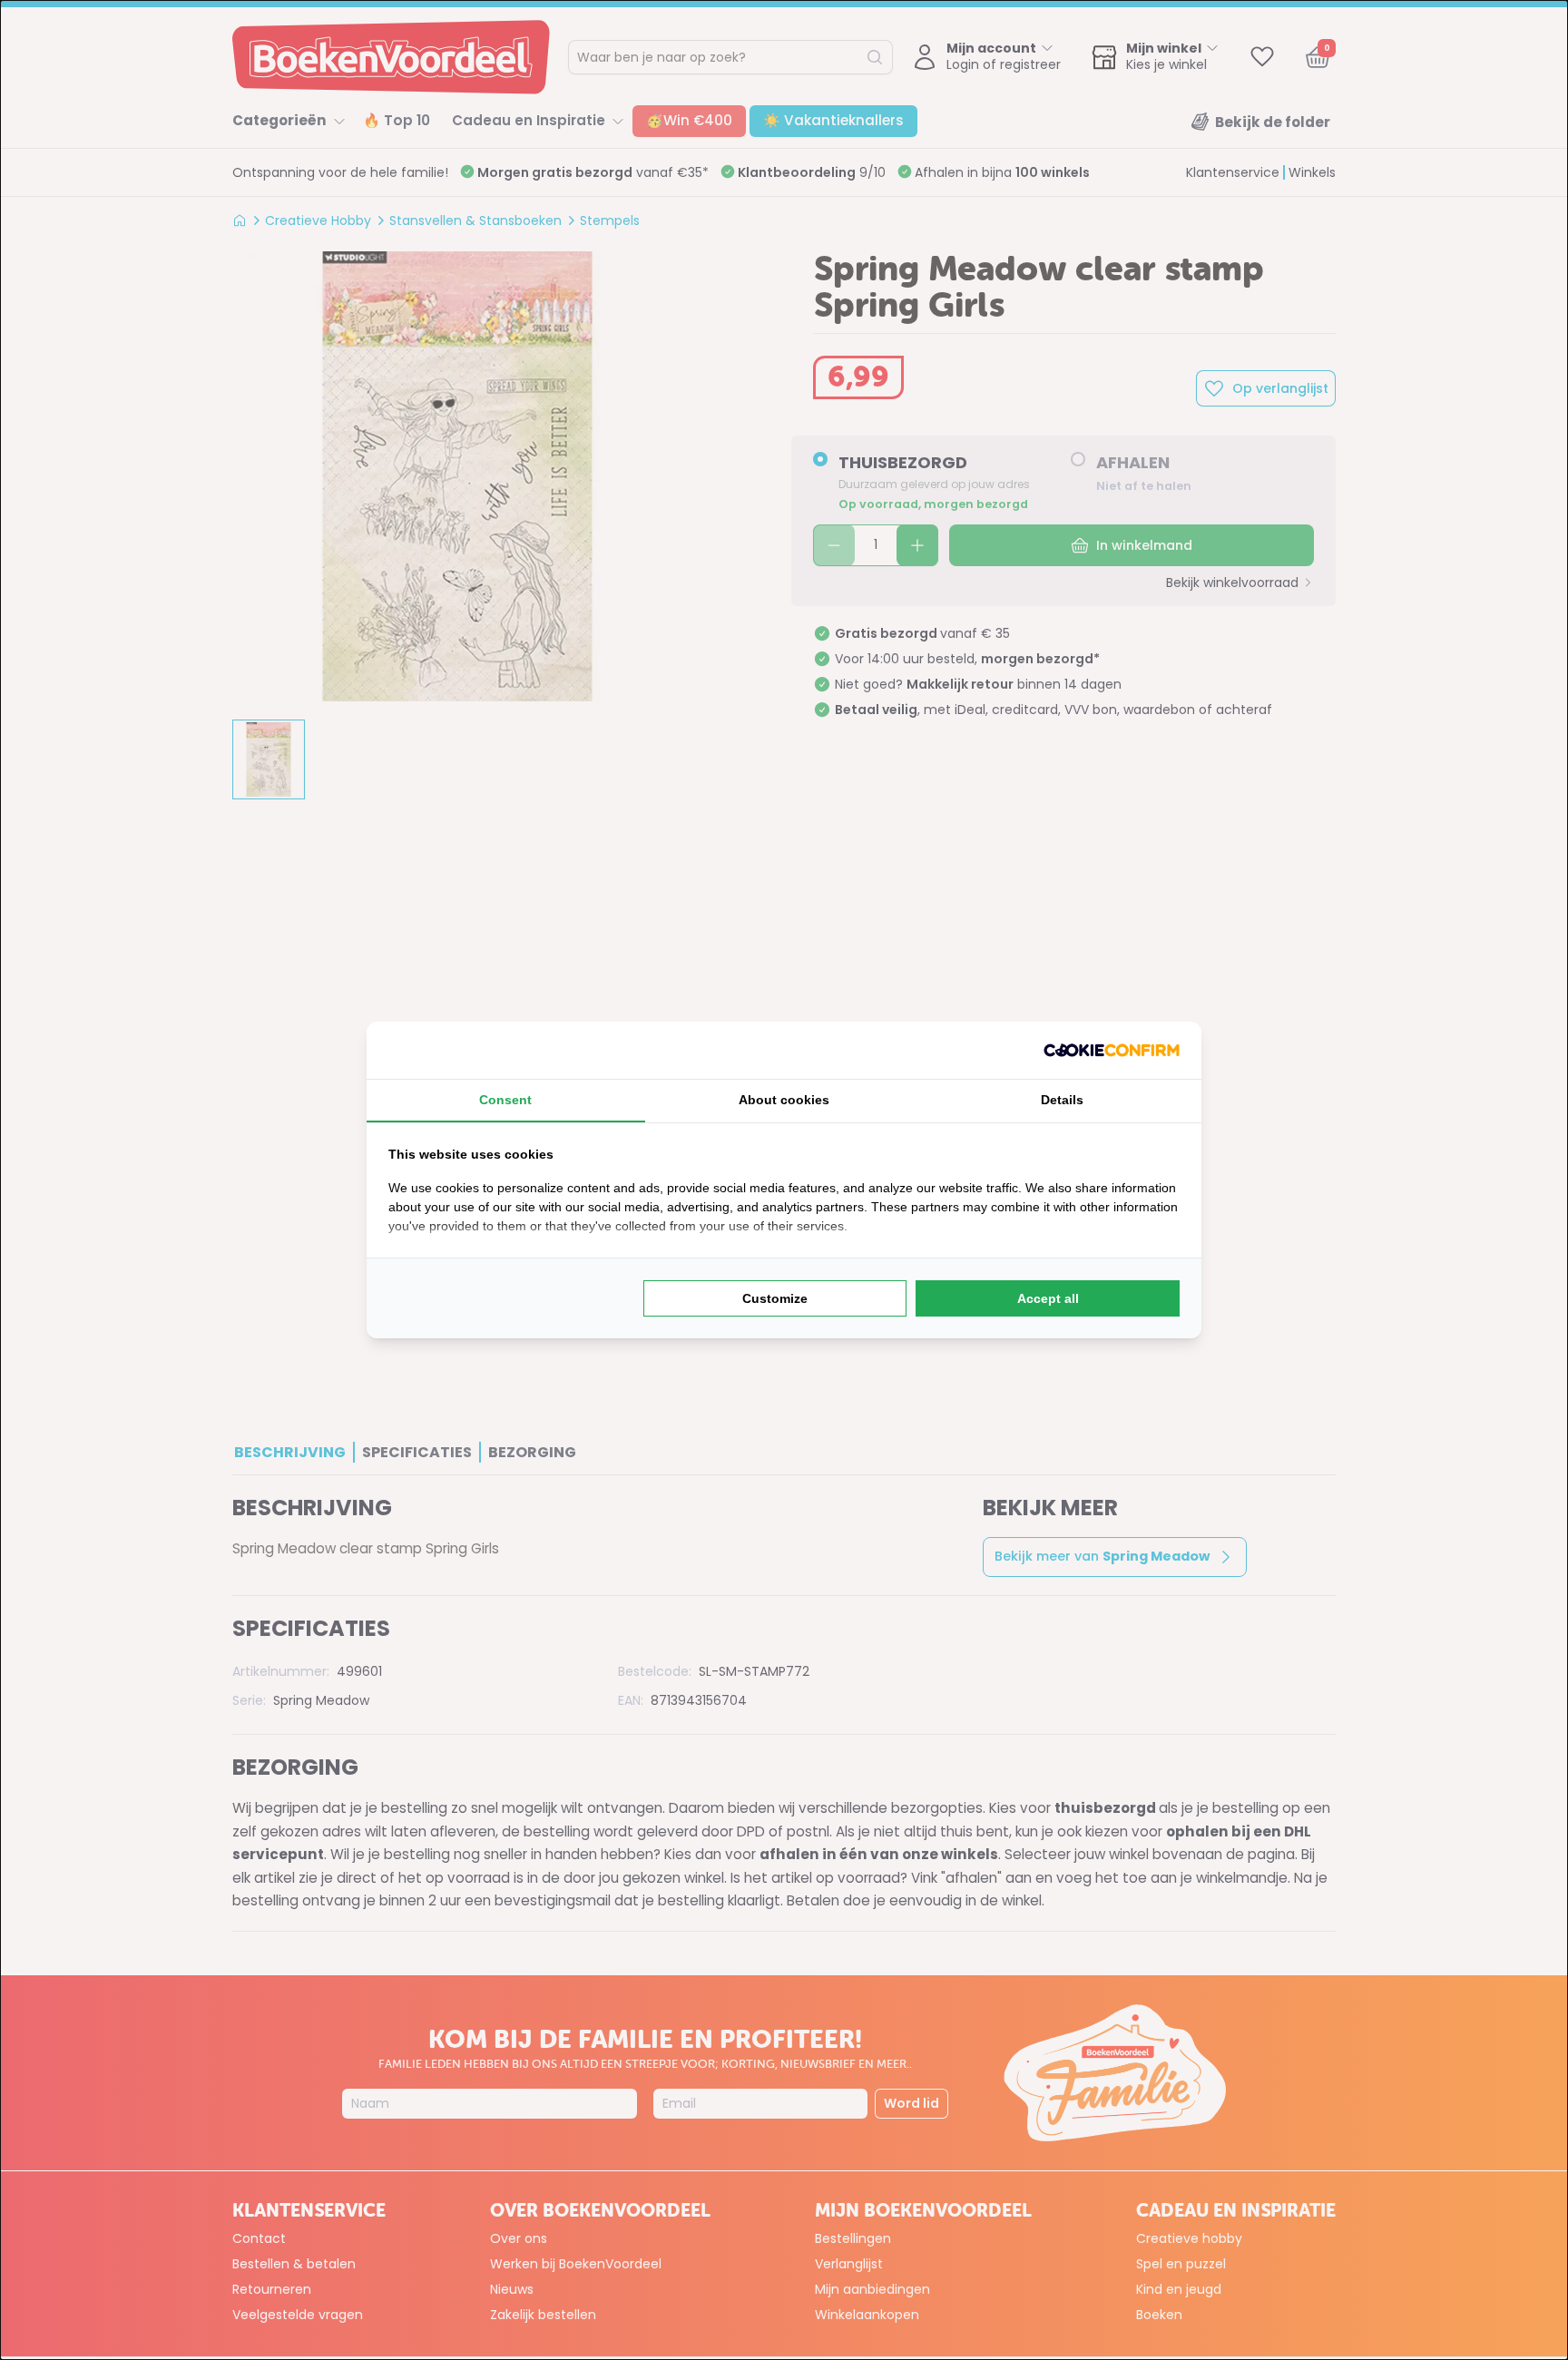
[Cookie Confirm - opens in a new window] (1112, 1050)
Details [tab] (1062, 1100)
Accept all (1048, 1298)
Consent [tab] (505, 1100)
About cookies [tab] (784, 1100)
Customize (775, 1298)
